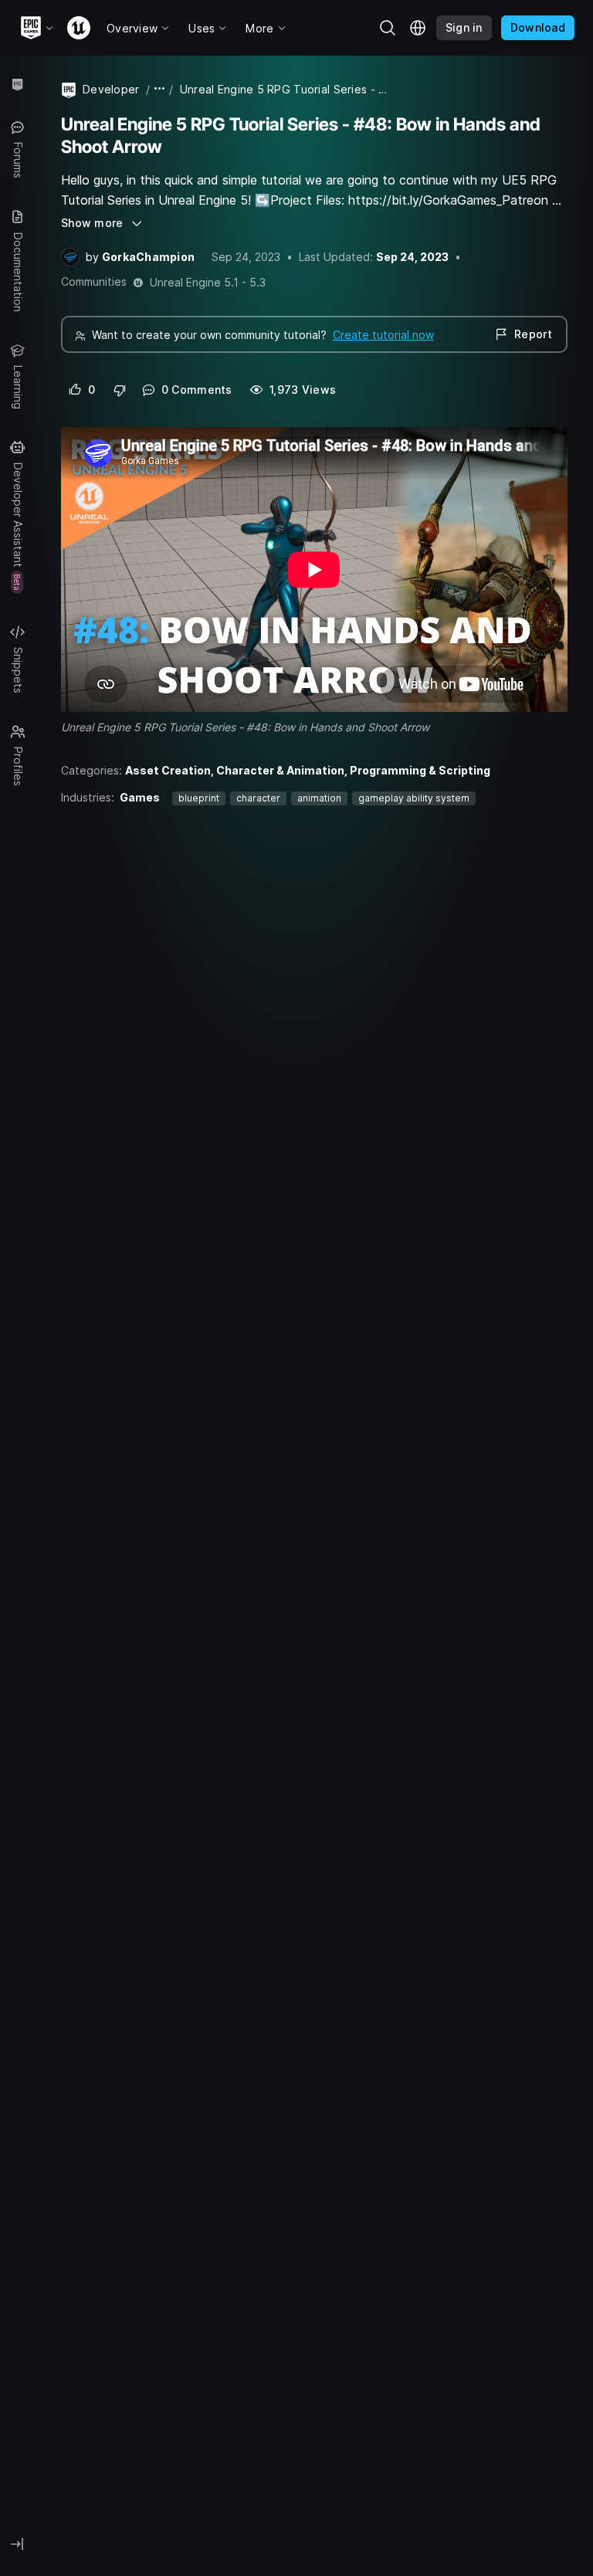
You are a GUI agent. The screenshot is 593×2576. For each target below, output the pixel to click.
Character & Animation (280, 770)
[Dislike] (120, 390)
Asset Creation (168, 770)
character (258, 798)
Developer (111, 89)
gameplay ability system (414, 798)
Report (533, 334)
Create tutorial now (383, 335)
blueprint (199, 798)
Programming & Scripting (420, 770)
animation (319, 798)
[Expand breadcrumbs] (160, 89)
